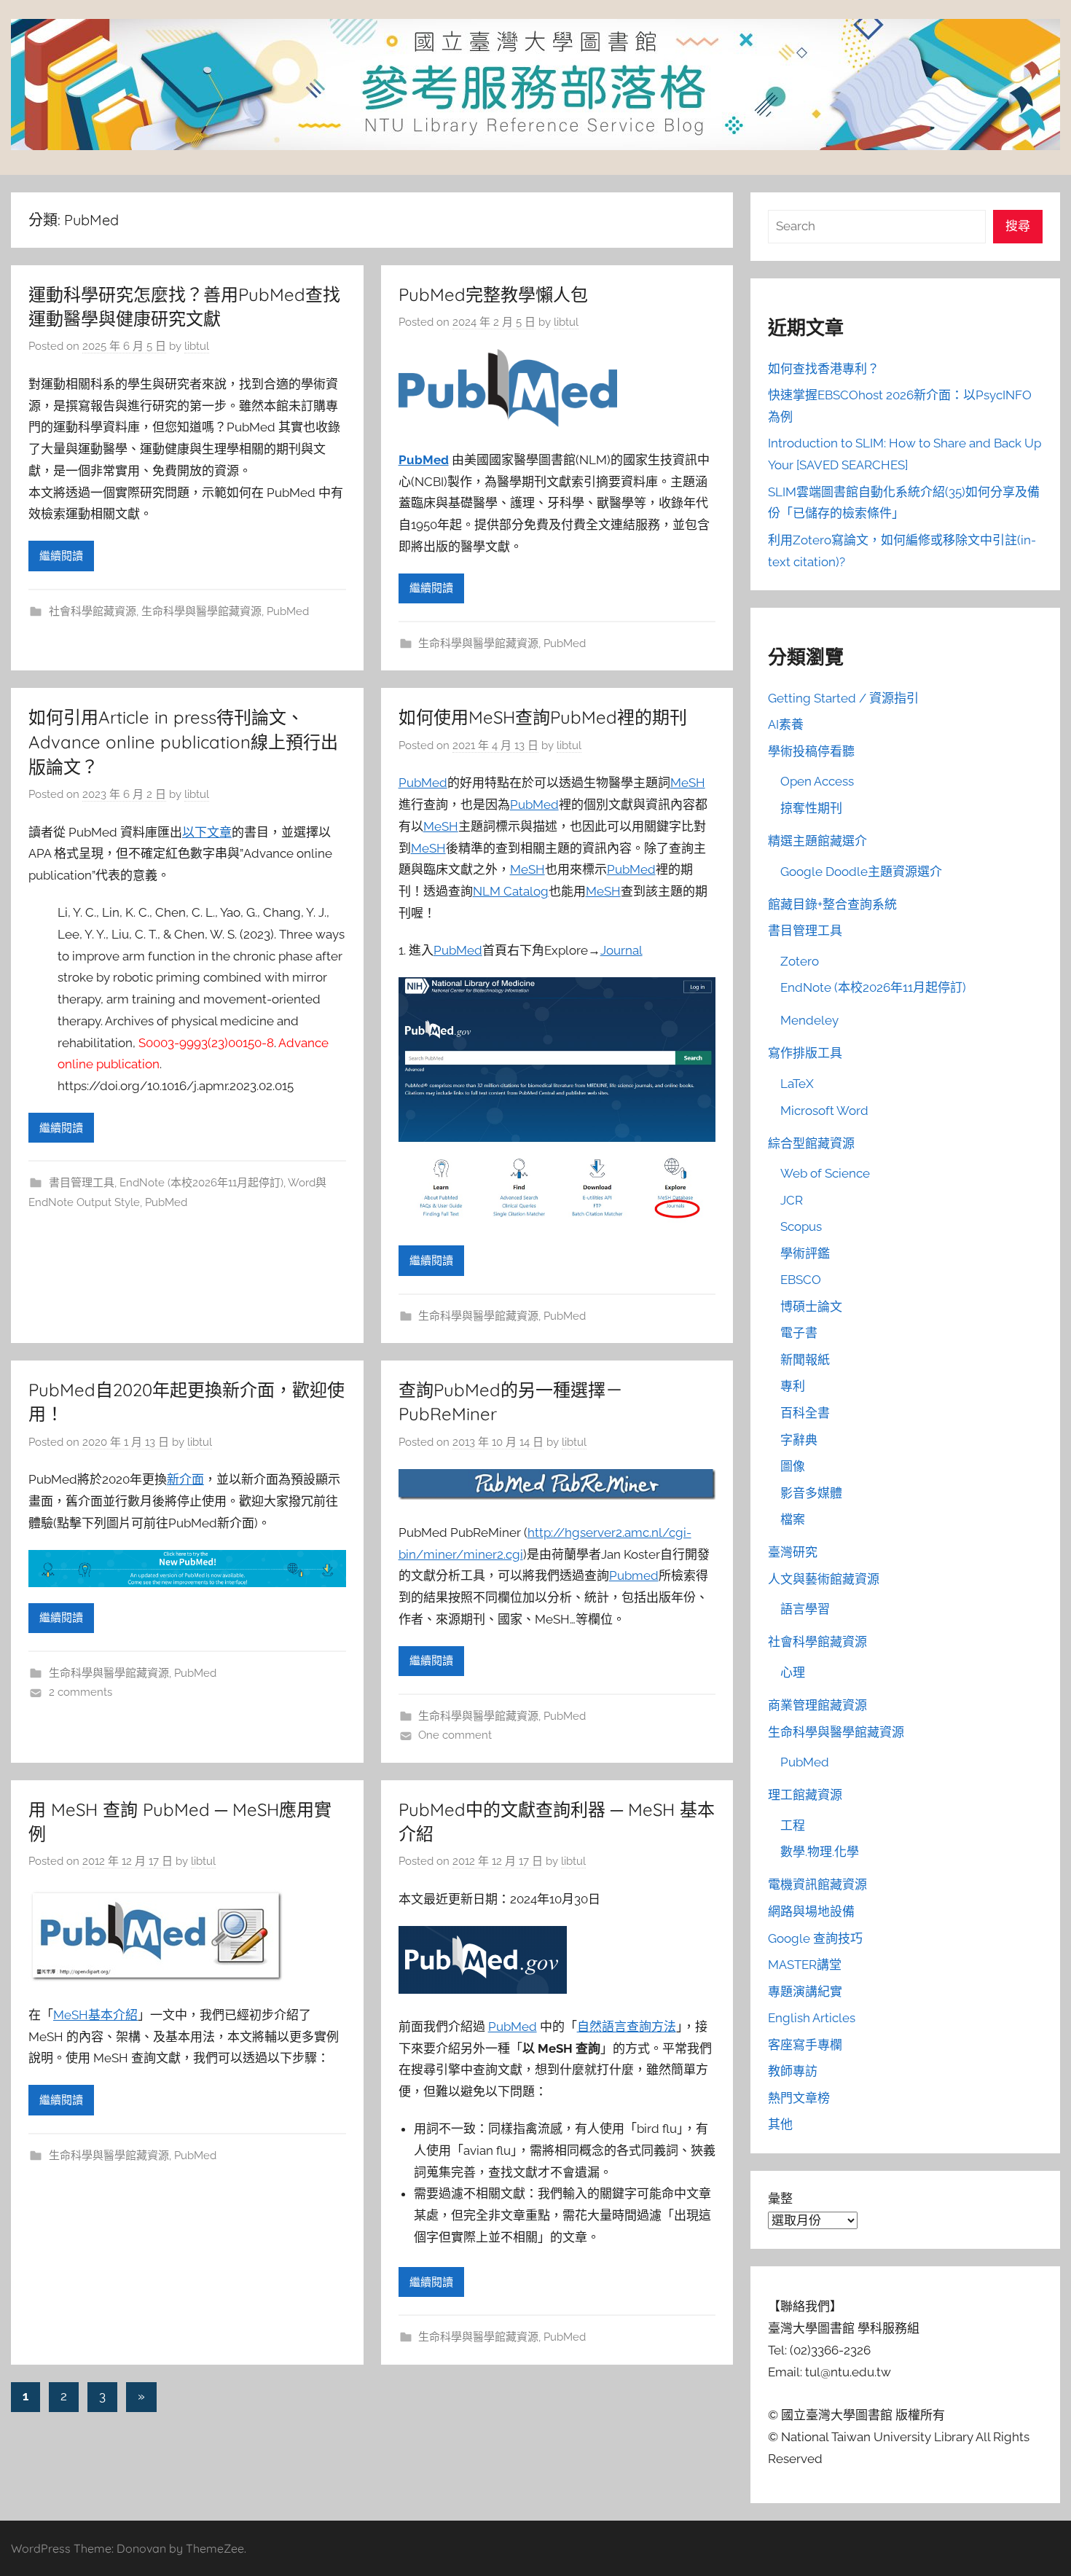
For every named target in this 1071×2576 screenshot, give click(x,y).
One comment (455, 1735)
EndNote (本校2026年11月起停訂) (201, 1183)
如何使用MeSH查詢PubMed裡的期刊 (543, 717)
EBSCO (801, 1280)
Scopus (801, 1226)
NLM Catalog (511, 891)
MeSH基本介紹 (95, 2015)
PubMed (288, 611)
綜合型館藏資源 (811, 1143)
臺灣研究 (793, 1552)
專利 (793, 1386)
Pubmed (634, 1575)
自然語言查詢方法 (627, 2027)
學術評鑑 (805, 1253)
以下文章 (207, 832)
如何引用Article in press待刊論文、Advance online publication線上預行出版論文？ (183, 741)
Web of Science (825, 1173)
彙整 (780, 2199)
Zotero (800, 961)
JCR (792, 1200)
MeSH (688, 783)
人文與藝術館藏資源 (824, 1579)
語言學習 (805, 1609)
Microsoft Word (824, 1111)
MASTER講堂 (805, 1965)
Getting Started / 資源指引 (843, 698)
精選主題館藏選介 (817, 841)
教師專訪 (793, 2071)
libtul (197, 346)
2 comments (81, 1692)
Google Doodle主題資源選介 (861, 872)
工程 (793, 1825)
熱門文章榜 (799, 2098)
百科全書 (805, 1413)
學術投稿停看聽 (811, 751)
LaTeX (797, 1084)
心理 (793, 1672)
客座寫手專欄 (805, 2045)
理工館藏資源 (805, 1795)
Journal (621, 950)
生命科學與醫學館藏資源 (201, 611)
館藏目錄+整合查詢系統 (832, 904)
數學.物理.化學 (820, 1852)
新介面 (185, 1479)
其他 (780, 2124)
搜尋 (1018, 226)
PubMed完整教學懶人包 (493, 294)
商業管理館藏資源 (817, 1705)
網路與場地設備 (811, 1911)
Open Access (817, 781)
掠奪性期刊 (811, 808)
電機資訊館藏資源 (817, 1884)
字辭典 (799, 1440)
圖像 (793, 1466)
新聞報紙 (805, 1360)
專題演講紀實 (805, 1992)
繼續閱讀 (61, 556)
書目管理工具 (82, 1183)
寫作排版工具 (805, 1053)
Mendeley (809, 1020)
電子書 (799, 1333)
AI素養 (786, 724)
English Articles (812, 2018)
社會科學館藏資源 (93, 611)
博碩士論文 (811, 1307)
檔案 (793, 1519)
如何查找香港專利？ (824, 369)
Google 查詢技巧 (815, 1938)
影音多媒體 (811, 1493)
